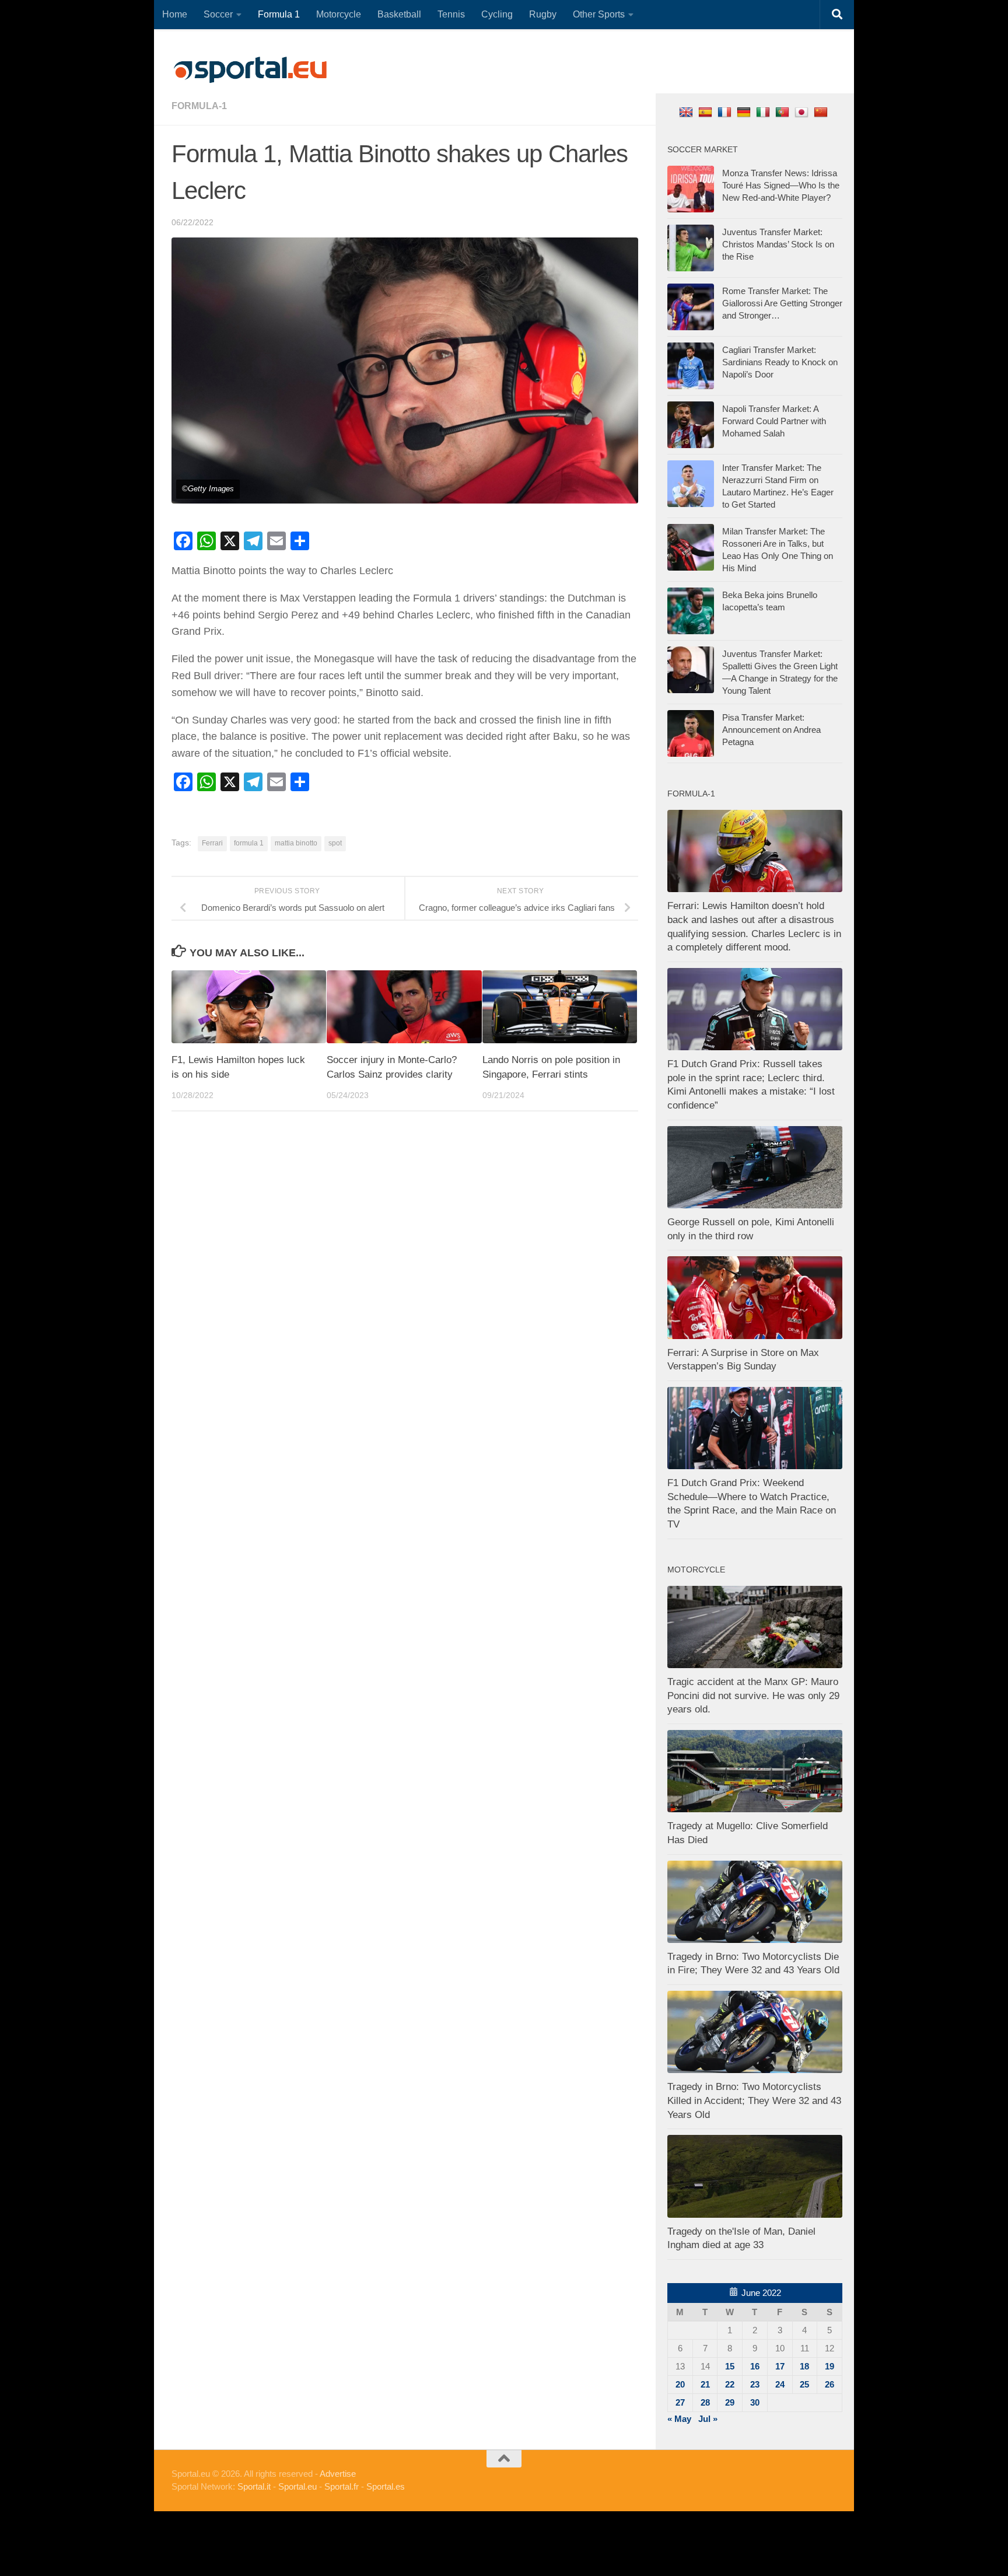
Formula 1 (279, 14)
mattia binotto (296, 843)
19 (829, 2366)
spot (335, 843)
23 (755, 2384)
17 (780, 2366)
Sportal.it (254, 2486)
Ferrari (212, 843)
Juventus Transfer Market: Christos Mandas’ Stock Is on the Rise (778, 244)
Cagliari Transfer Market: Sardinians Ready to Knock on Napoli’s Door (780, 362)
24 (780, 2384)
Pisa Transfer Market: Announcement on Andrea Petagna (771, 730)
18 (804, 2366)
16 (755, 2366)
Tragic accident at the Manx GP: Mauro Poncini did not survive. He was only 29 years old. (753, 1696)
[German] (745, 112)
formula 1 (249, 843)
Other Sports (599, 14)
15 (730, 2366)
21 (705, 2384)
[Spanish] (707, 112)
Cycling (497, 14)
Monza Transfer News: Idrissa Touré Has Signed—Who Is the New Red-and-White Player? (781, 185)
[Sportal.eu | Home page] (250, 70)
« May (679, 2419)
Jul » (708, 2419)
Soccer (218, 14)
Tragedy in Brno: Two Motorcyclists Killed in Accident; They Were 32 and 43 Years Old (754, 2100)
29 (730, 2402)
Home (175, 14)
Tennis (451, 14)
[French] (726, 112)
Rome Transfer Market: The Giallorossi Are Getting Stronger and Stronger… (782, 303)
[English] (687, 112)
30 (755, 2402)
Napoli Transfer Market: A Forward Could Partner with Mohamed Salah (774, 421)
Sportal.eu (297, 2486)
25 (804, 2384)
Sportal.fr (342, 2486)
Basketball (399, 14)
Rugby (543, 14)
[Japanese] (803, 112)
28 (705, 2402)
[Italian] (764, 112)
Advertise (338, 2474)
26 (829, 2384)
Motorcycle (339, 14)
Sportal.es (386, 2486)
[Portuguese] (784, 112)
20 (680, 2384)
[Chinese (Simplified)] (822, 112)
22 (730, 2384)
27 (680, 2402)
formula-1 (199, 106)
